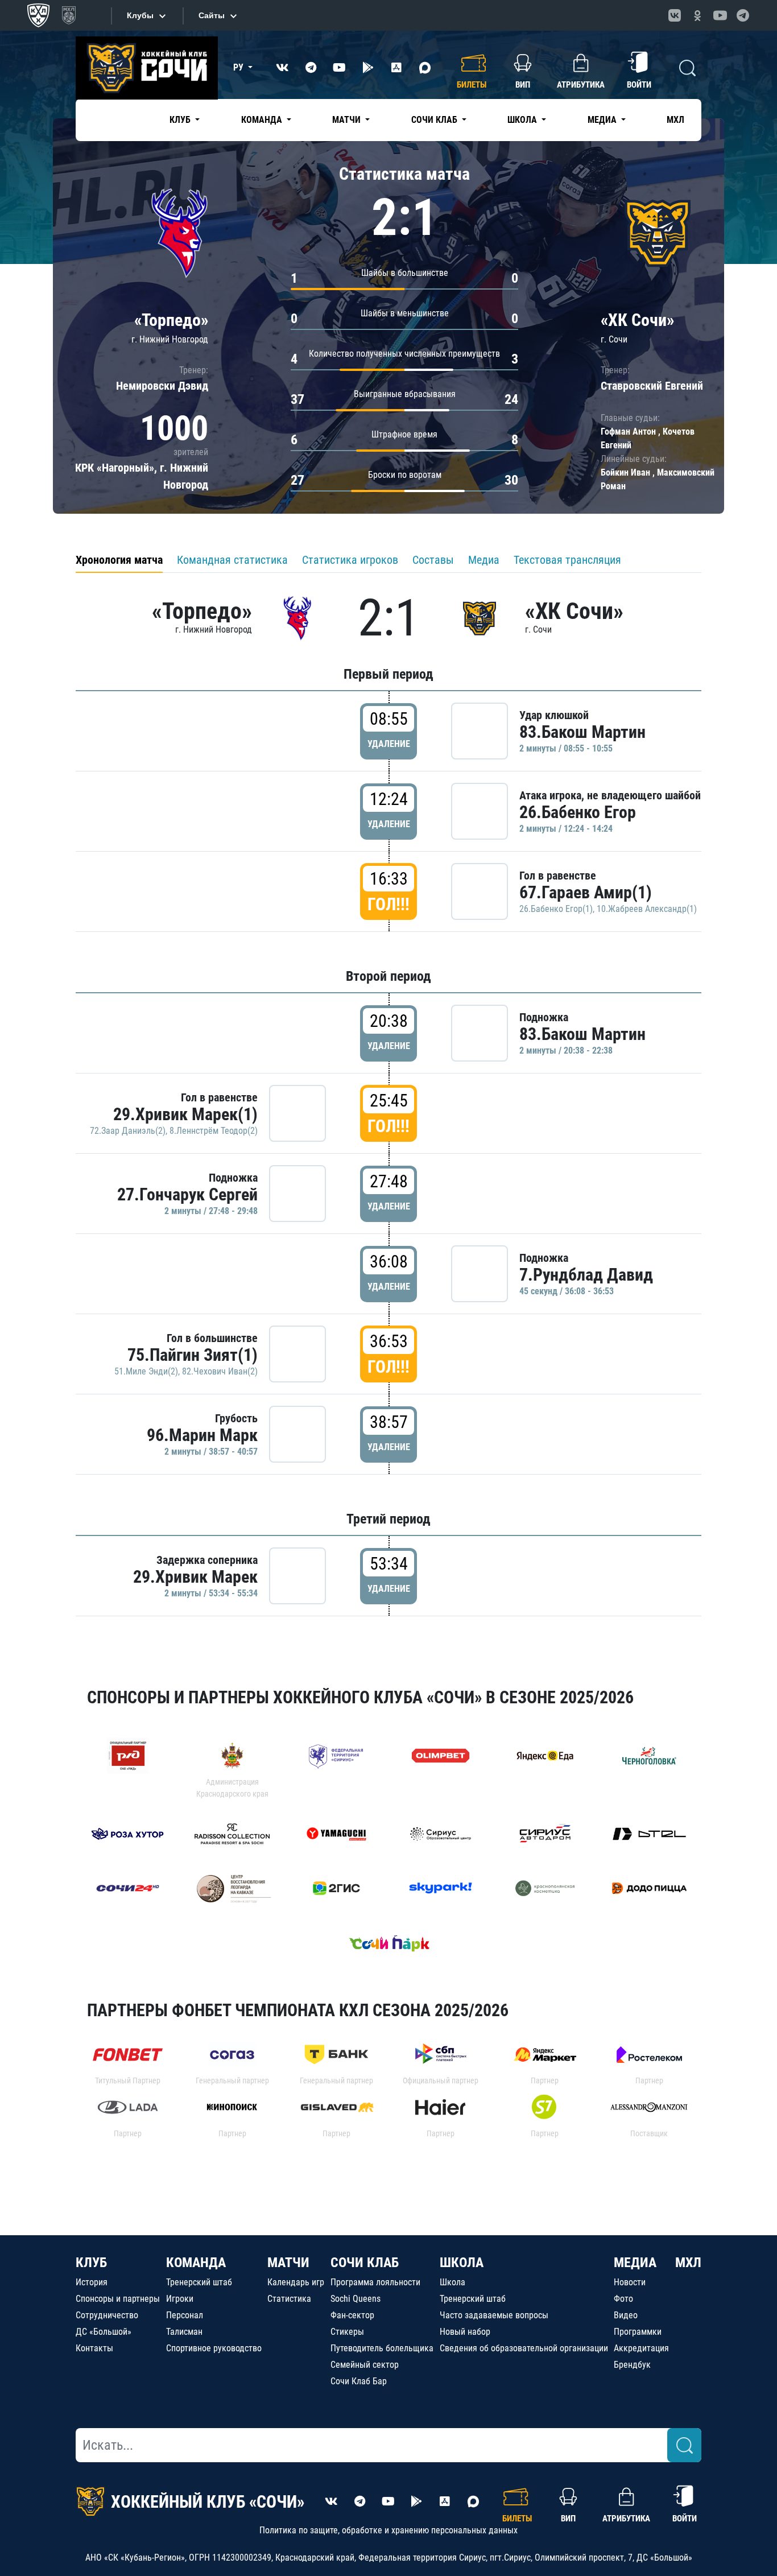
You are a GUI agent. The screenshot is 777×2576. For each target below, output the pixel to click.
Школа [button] (523, 120)
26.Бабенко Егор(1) (556, 909)
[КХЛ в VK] (675, 15)
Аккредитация (641, 2348)
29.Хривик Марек (195, 1577)
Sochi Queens (356, 2299)
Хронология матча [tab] (119, 560)
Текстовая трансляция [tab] (567, 560)
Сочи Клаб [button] (435, 120)
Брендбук (632, 2365)
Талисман (184, 2332)
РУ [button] (239, 67)
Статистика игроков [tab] (350, 560)
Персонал (185, 2315)
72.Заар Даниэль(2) (128, 1131)
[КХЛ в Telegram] (743, 15)
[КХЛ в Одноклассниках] (697, 15)
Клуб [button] (181, 120)
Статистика (289, 2299)
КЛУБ (91, 2263)
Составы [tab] (433, 560)
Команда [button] (263, 120)
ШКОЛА (462, 2263)
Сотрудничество (107, 2315)
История (92, 2282)
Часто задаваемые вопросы (494, 2315)
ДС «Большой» (104, 2332)
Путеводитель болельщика (382, 2348)
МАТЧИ (288, 2263)
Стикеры (347, 2332)
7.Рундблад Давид (586, 1275)
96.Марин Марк (202, 1435)
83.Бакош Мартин (582, 732)
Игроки (180, 2299)
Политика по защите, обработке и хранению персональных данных (388, 2530)
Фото (623, 2299)
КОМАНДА (196, 2263)
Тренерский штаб (199, 2282)
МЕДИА (635, 2263)
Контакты (94, 2348)
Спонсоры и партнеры (118, 2299)
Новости (630, 2282)
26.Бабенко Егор (578, 812)
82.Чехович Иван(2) (220, 1371)
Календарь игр (296, 2282)
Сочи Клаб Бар (359, 2381)
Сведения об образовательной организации (524, 2348)
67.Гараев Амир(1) (586, 892)
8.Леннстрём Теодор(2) (214, 1131)
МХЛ (675, 120)
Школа (452, 2282)
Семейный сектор (365, 2365)
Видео (626, 2315)
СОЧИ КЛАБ (365, 2263)
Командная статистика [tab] (232, 560)
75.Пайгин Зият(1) (193, 1355)
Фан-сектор (352, 2315)
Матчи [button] (348, 120)
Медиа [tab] (484, 560)
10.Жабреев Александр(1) (647, 909)
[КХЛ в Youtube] (720, 15)
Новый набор (465, 2332)
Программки (638, 2332)
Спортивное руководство (214, 2348)
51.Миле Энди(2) (146, 1371)
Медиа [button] (603, 120)
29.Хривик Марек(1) (185, 1114)
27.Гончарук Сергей (187, 1194)
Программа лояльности (375, 2282)
